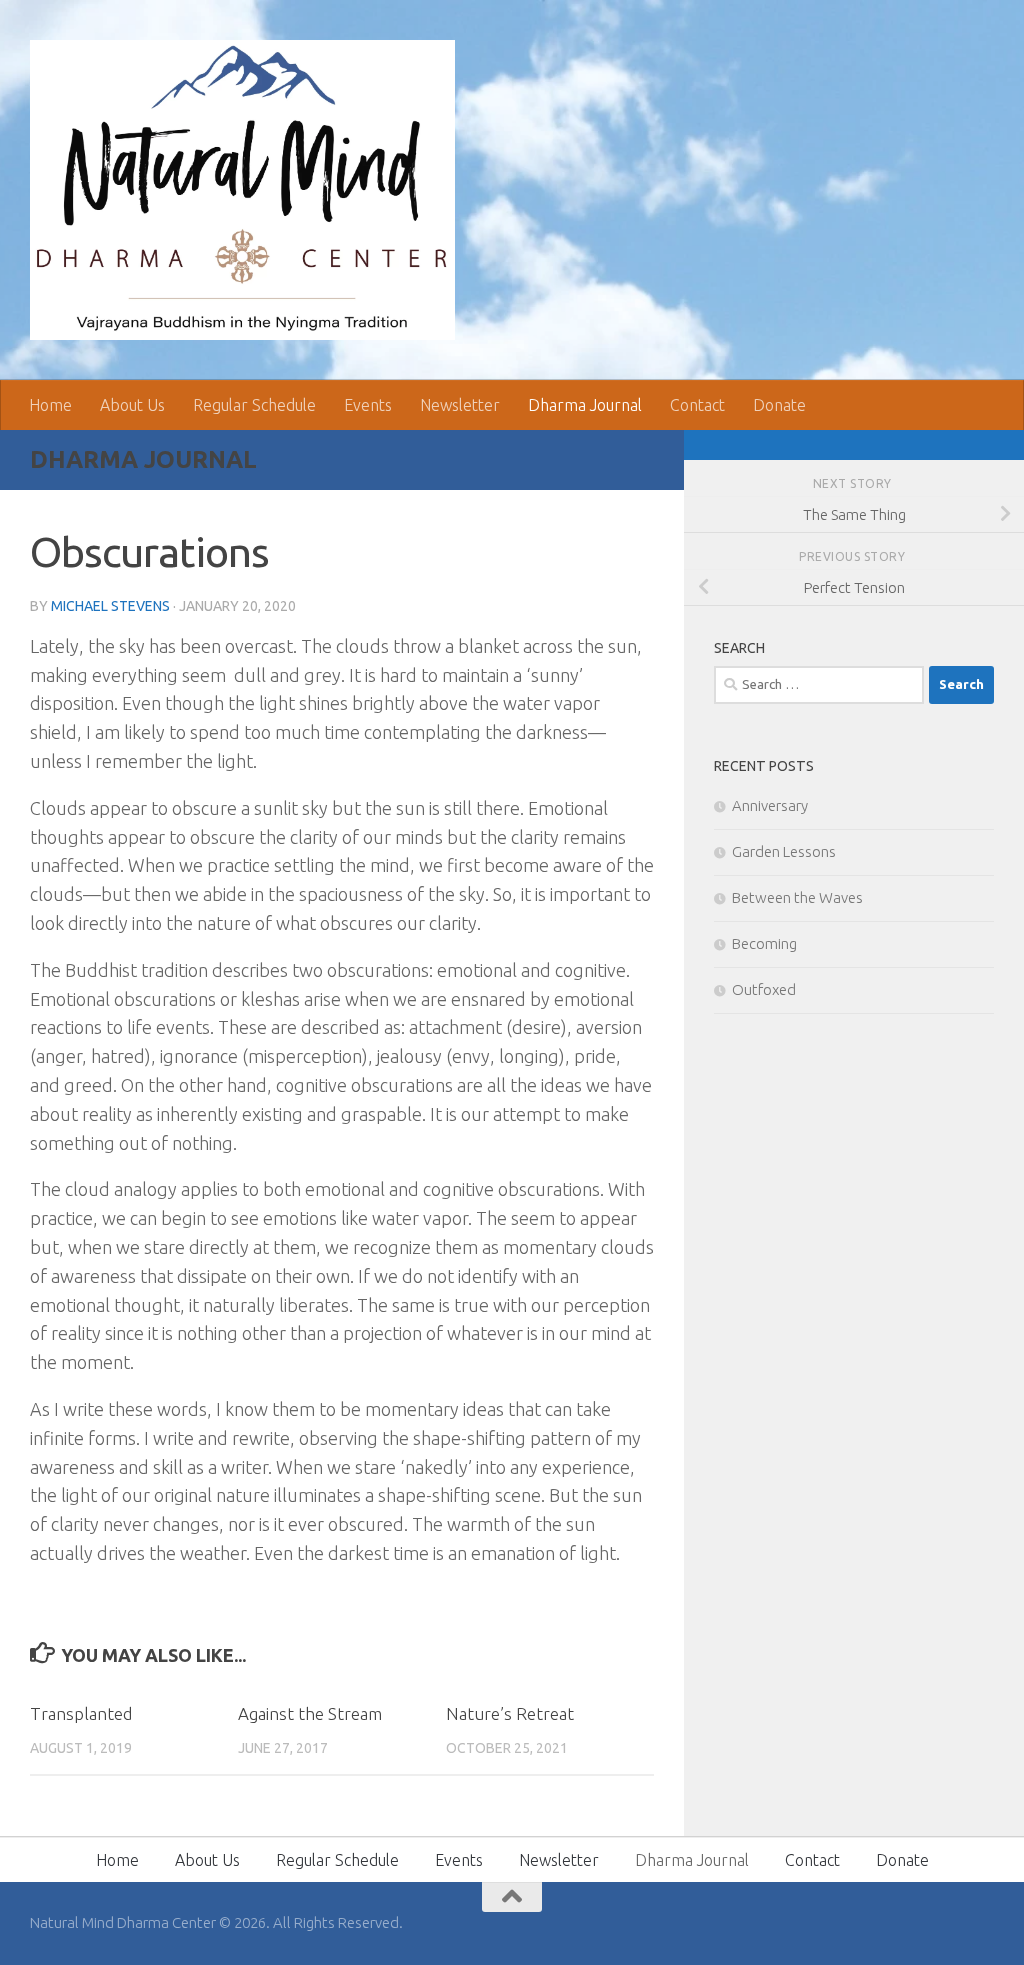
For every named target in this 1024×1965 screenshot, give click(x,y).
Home (50, 405)
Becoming (764, 943)
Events (368, 405)
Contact (697, 405)
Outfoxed (764, 989)
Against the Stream (310, 1713)
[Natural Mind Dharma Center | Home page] (242, 190)
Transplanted (81, 1713)
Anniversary (770, 805)
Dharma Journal (585, 405)
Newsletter (460, 405)
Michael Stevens (110, 606)
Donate (779, 405)
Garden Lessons (784, 851)
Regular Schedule (254, 405)
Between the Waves (797, 897)
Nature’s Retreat (510, 1713)
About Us (132, 405)
